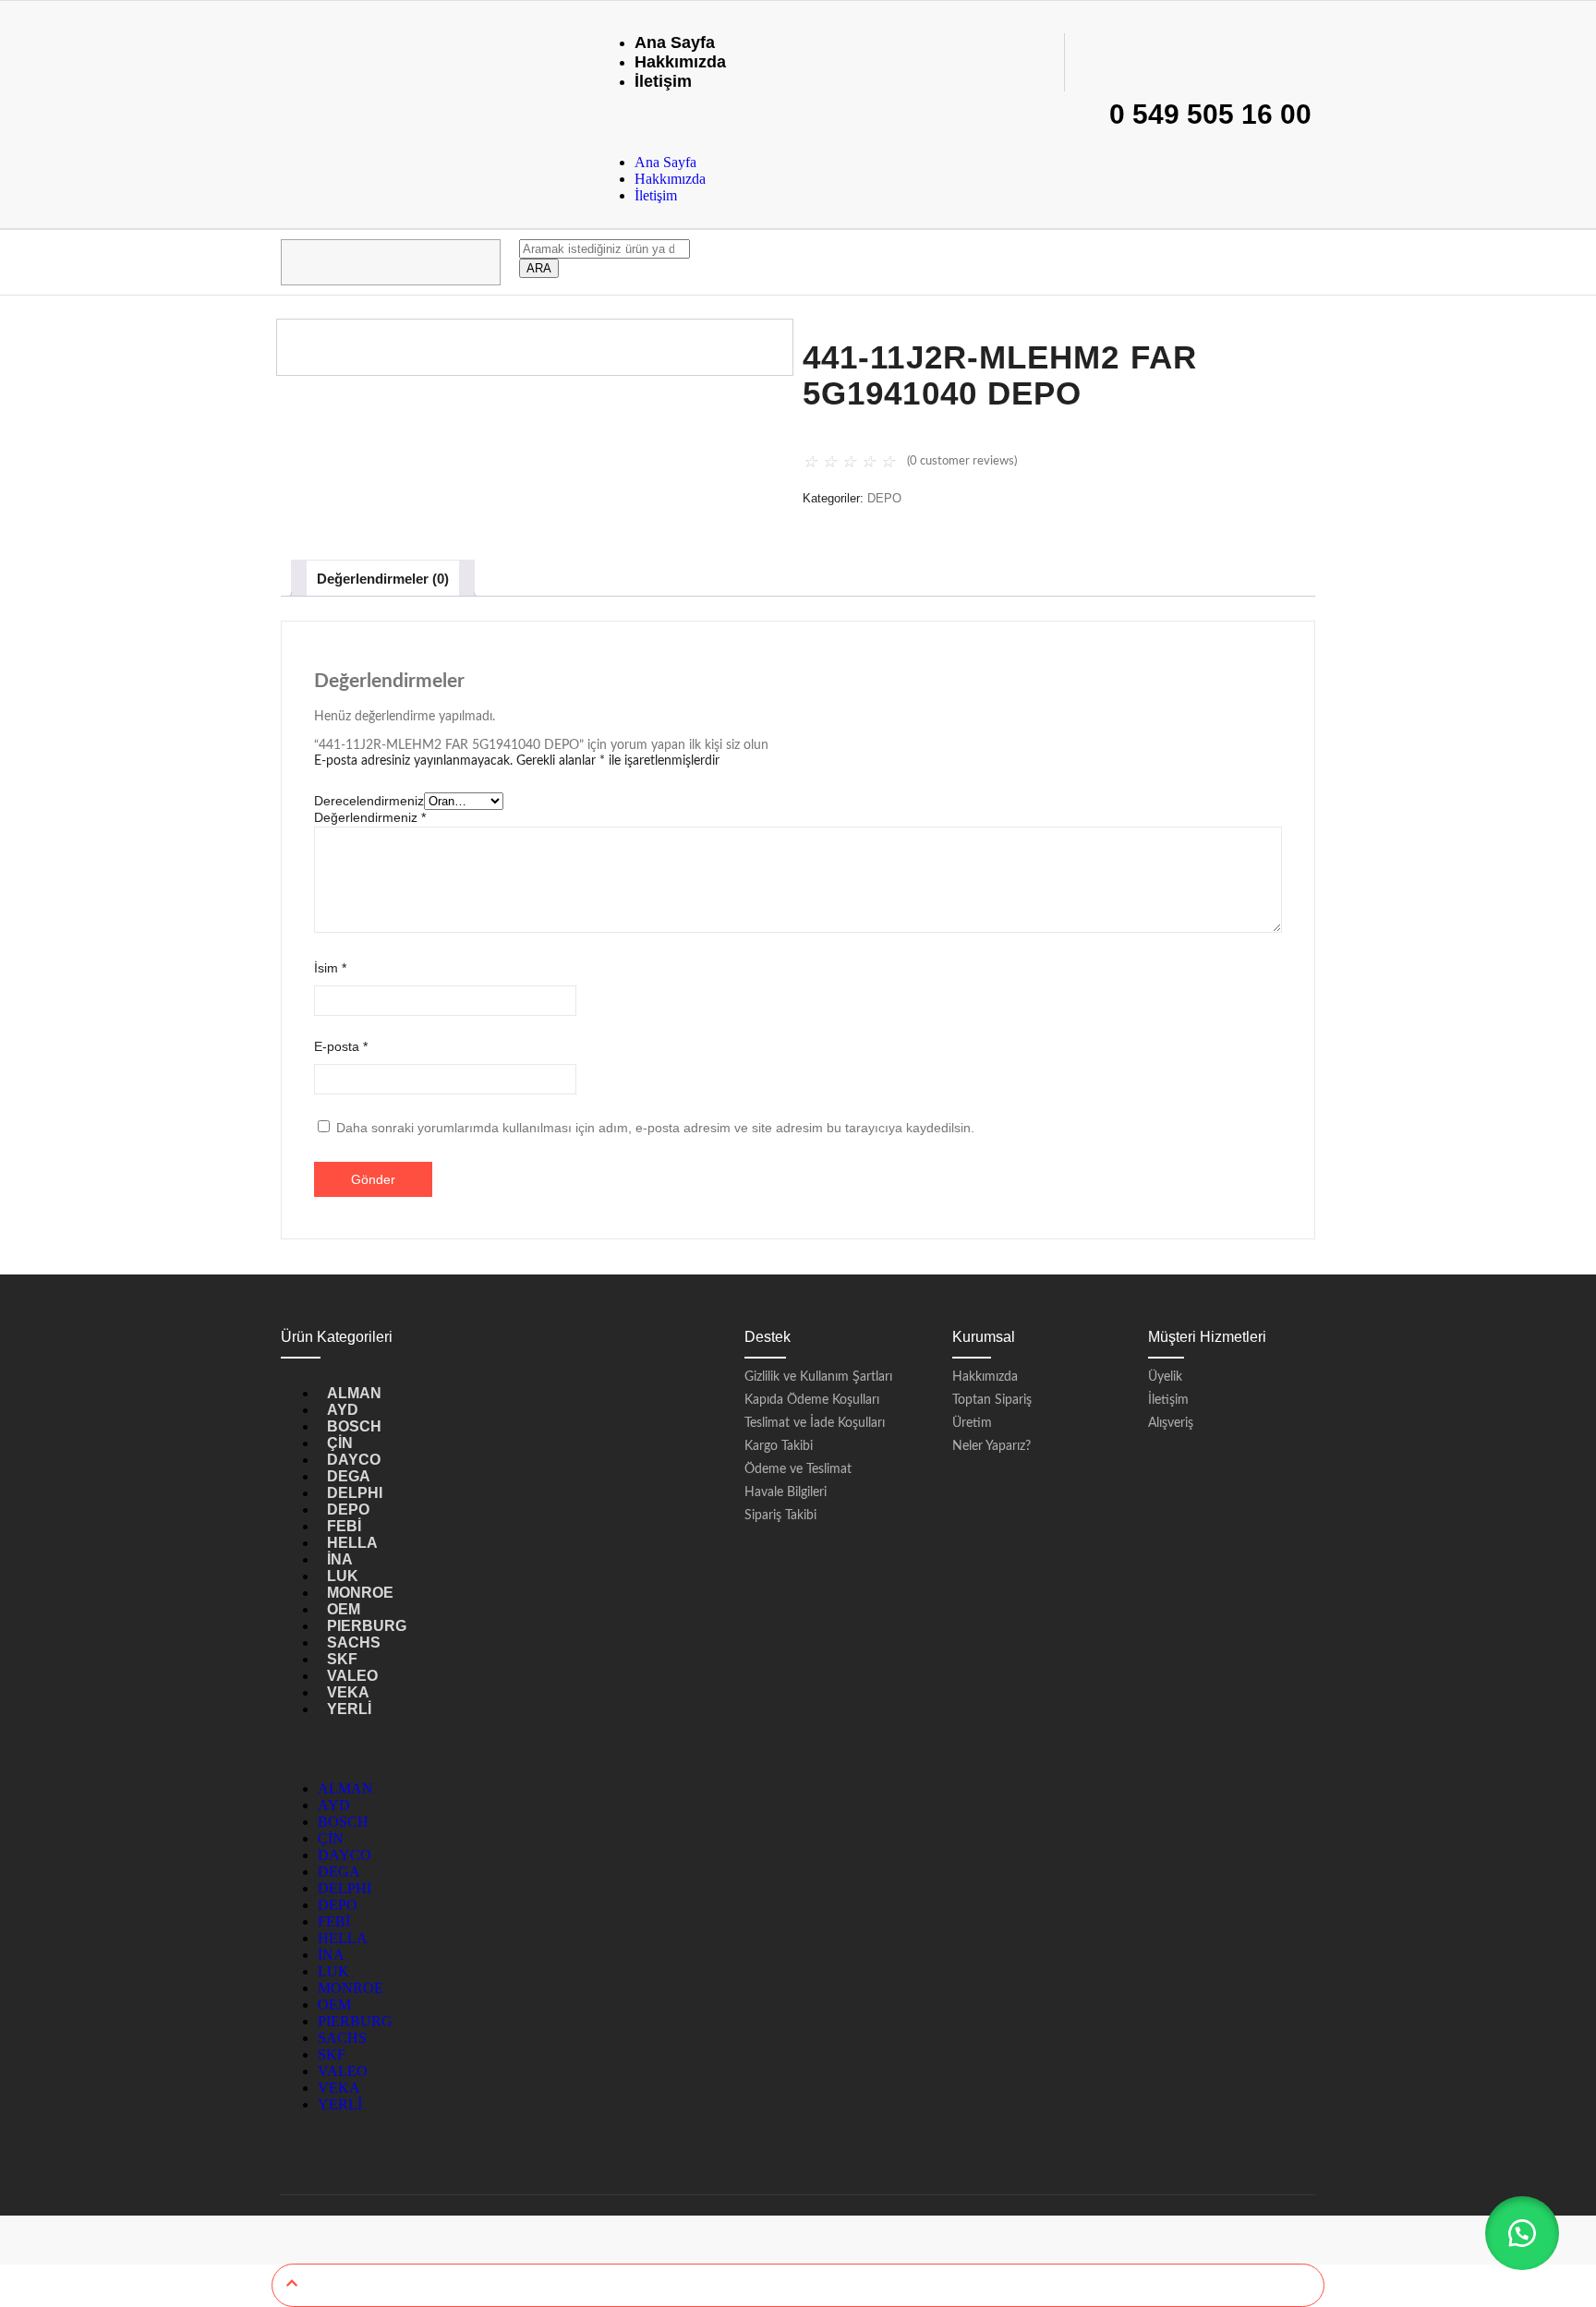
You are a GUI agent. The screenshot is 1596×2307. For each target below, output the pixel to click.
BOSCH (354, 1426)
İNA (340, 1559)
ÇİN (340, 1443)
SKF (342, 1659)
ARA (539, 268)
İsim (330, 968)
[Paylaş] (1535, 20)
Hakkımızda (680, 62)
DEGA (349, 1476)
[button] (1522, 2233)
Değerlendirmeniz (370, 817)
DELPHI (355, 1493)
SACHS (354, 1643)
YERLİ (349, 1709)
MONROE (360, 1593)
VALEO (352, 1676)
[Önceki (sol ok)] (32, 1153)
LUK (343, 1576)
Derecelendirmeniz (369, 801)
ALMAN (354, 1393)
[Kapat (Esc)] (1576, 20)
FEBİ (344, 1526)
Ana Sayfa (675, 42)
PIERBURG (367, 1626)
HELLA (352, 1543)
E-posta (341, 1046)
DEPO (884, 498)
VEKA (348, 1692)
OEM (344, 1609)
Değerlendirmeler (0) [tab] (383, 579)
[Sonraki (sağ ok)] (1564, 1153)
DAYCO (354, 1460)
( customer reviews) (962, 461)
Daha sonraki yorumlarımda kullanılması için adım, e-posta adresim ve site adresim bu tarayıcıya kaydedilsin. (655, 1128)
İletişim (663, 81)
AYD (343, 1410)
